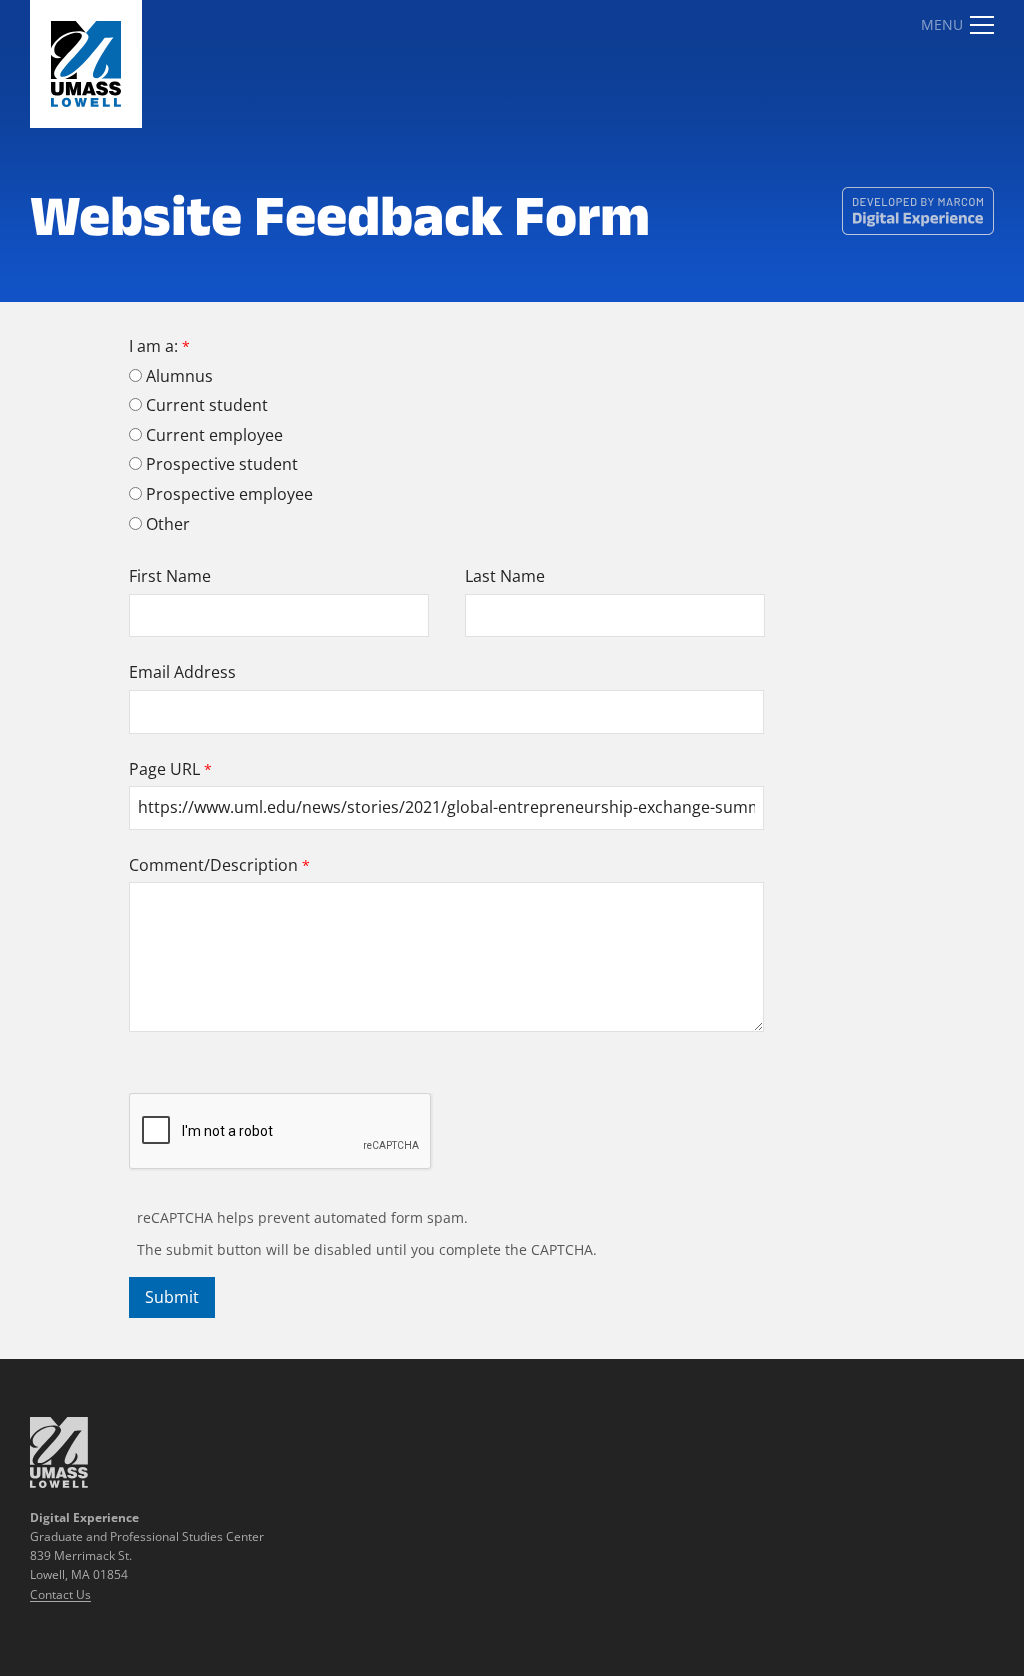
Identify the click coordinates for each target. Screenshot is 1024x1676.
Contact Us (60, 1594)
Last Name (505, 576)
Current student (207, 405)
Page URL (164, 769)
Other (168, 524)
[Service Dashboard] (86, 64)
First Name (170, 576)
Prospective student (222, 464)
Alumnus (179, 376)
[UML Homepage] (59, 1482)
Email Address (182, 672)
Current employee (214, 435)
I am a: (153, 346)
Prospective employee (229, 494)
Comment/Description (213, 865)
